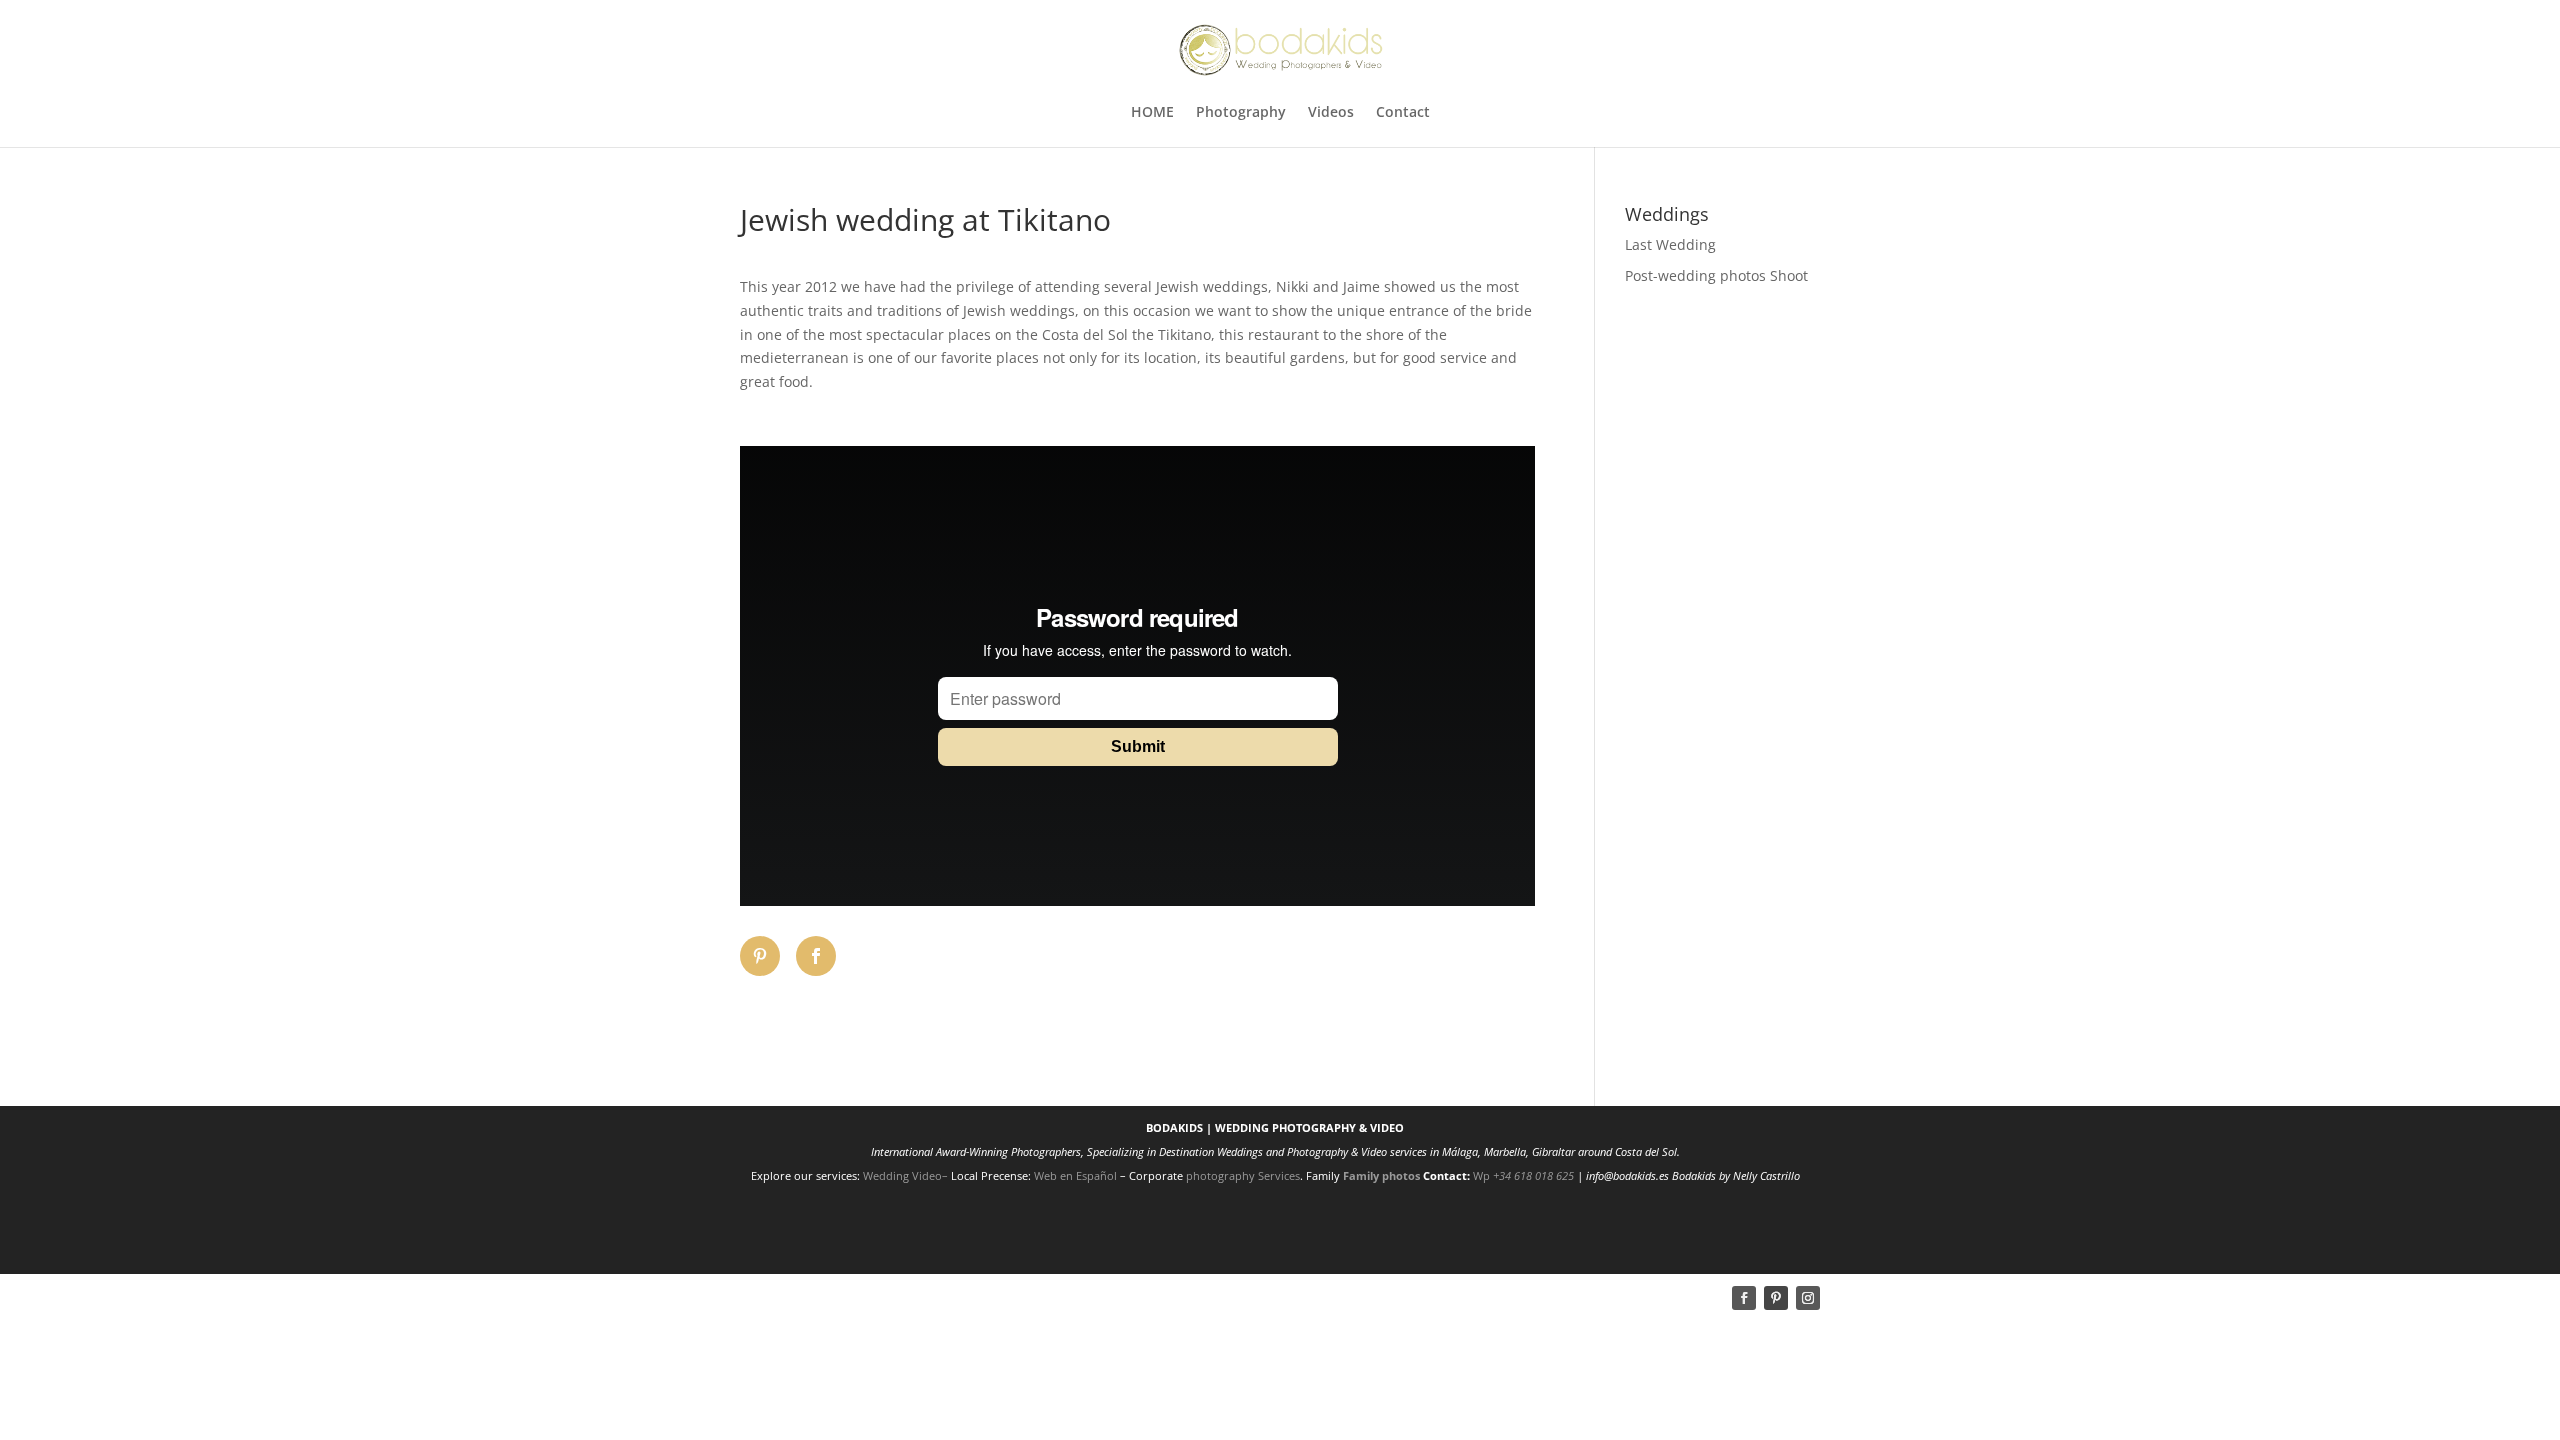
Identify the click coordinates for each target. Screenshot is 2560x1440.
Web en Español (1077, 1175)
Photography (1241, 113)
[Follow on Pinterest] (1776, 1298)
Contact (1403, 113)
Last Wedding (1670, 244)
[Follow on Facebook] (1744, 1298)
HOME (1152, 113)
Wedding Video (902, 1175)
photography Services (1243, 1175)
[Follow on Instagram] (1808, 1298)
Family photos (1381, 1175)
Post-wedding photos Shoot (1716, 275)
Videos (1331, 113)
